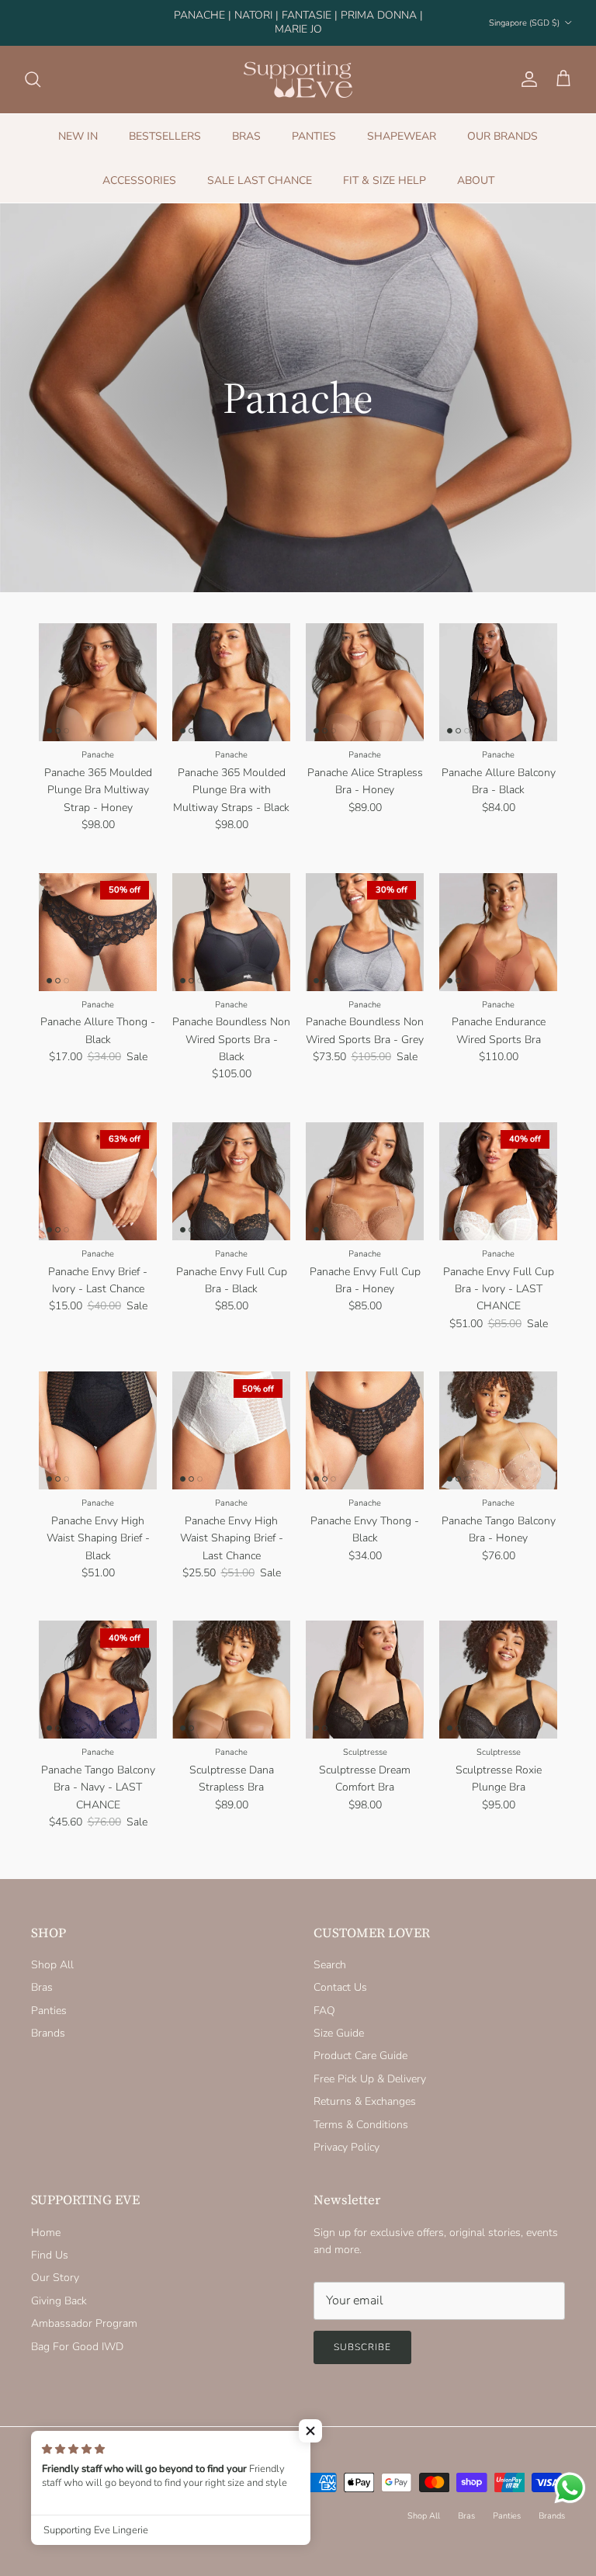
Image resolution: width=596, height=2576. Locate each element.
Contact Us (340, 1974)
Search (330, 1952)
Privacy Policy (347, 2134)
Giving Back (59, 2288)
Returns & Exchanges (365, 2088)
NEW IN (78, 123)
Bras (42, 1974)
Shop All (52, 1952)
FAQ (324, 1997)
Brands (48, 2020)
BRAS (246, 123)
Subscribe (362, 2334)
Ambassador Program (84, 2310)
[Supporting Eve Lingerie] (298, 66)
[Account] (526, 66)
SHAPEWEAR (402, 123)
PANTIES (314, 123)
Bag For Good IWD (77, 2333)
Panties (49, 1997)
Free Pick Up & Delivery (370, 2066)
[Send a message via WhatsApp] (570, 2488)
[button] (310, 2431)
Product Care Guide (360, 2043)
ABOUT (476, 167)
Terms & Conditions (361, 2111)
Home (46, 2219)
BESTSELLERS (165, 123)
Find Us (50, 2242)
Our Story (55, 2265)
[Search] (33, 66)
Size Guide (339, 2020)
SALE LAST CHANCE (260, 167)
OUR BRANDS (502, 123)
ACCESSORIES (139, 167)
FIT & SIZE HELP (385, 167)
